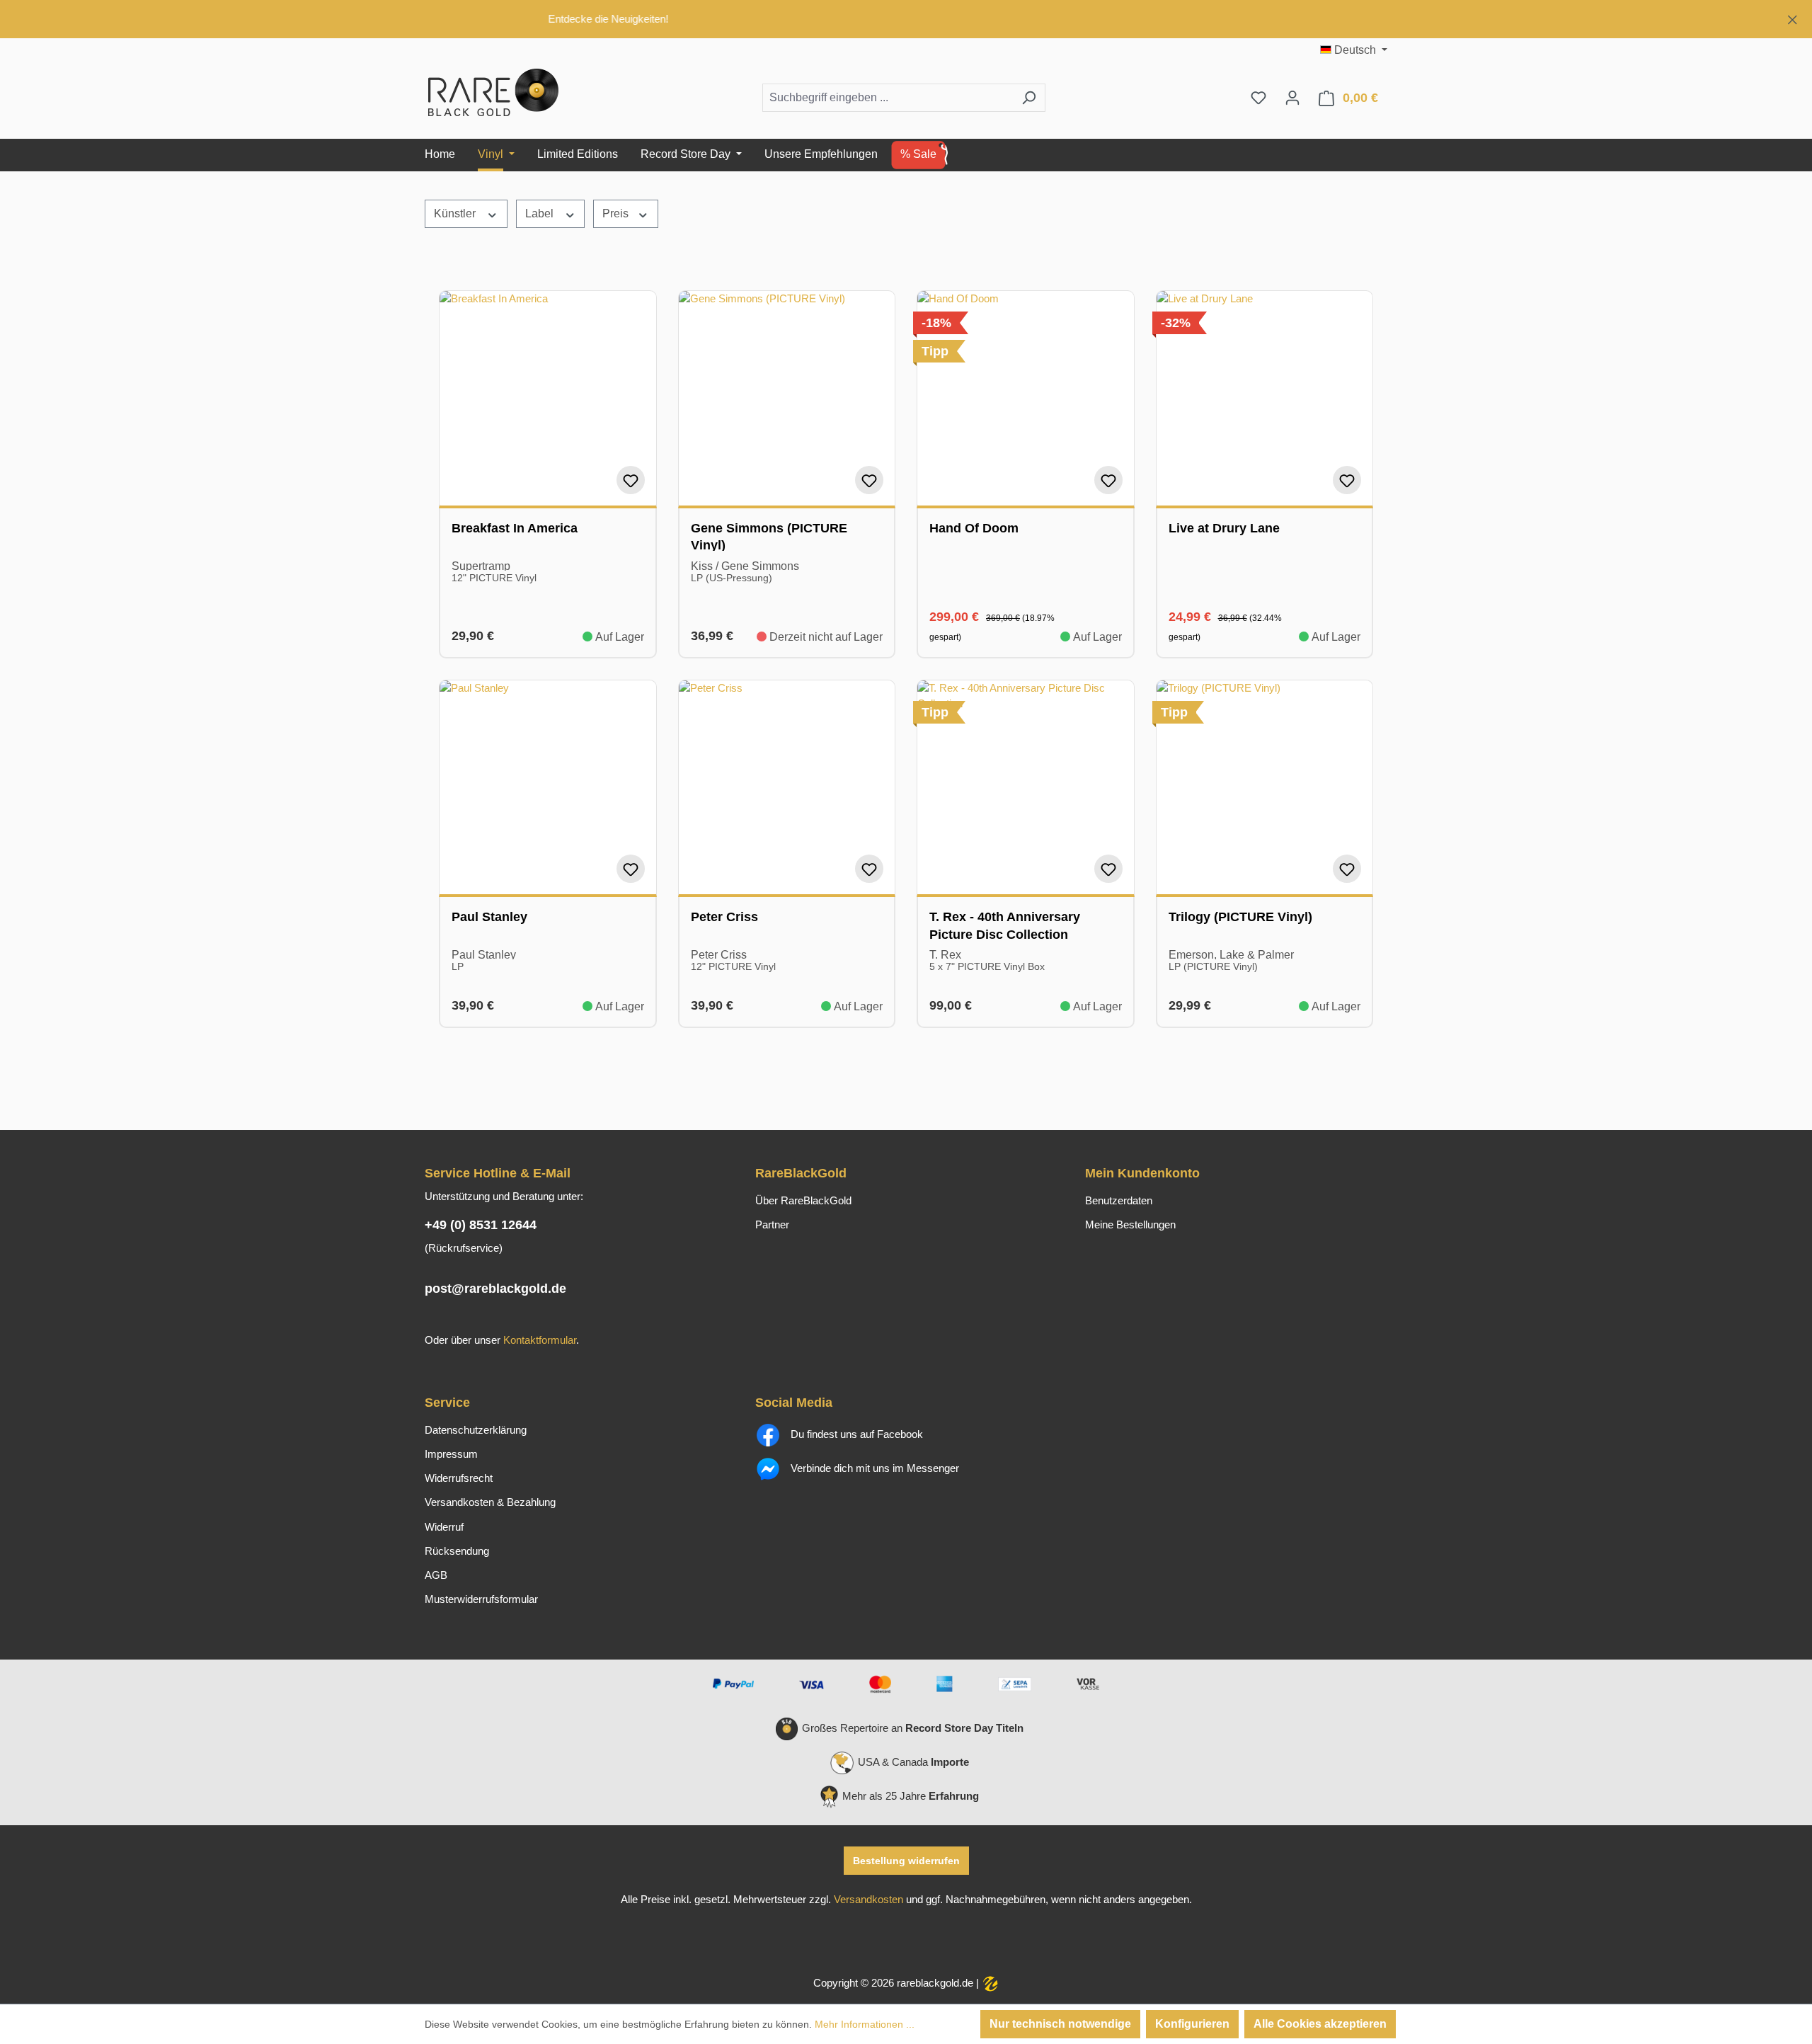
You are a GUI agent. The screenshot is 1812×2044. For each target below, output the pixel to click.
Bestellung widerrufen (906, 1861)
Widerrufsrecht (459, 1478)
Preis (617, 213)
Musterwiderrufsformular (481, 1599)
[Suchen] (1029, 98)
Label (541, 213)
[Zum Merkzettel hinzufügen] (631, 480)
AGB (436, 1575)
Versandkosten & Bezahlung (490, 1502)
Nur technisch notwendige (1060, 2024)
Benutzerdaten (1119, 1201)
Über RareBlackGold (803, 1201)
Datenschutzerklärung (476, 1430)
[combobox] (888, 98)
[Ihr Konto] (1292, 98)
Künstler (456, 213)
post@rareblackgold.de (495, 1289)
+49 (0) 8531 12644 (481, 1225)
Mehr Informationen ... (865, 2024)
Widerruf (444, 1527)
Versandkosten (868, 1900)
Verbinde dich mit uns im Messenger (873, 1468)
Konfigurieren (1192, 2024)
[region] (906, 19)
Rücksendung (457, 1551)
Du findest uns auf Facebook (855, 1434)
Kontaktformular (540, 1340)
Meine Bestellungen (1130, 1225)
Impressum (451, 1454)
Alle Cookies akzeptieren (1320, 2024)
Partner (772, 1225)
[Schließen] (1793, 17)
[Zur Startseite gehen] (495, 95)
